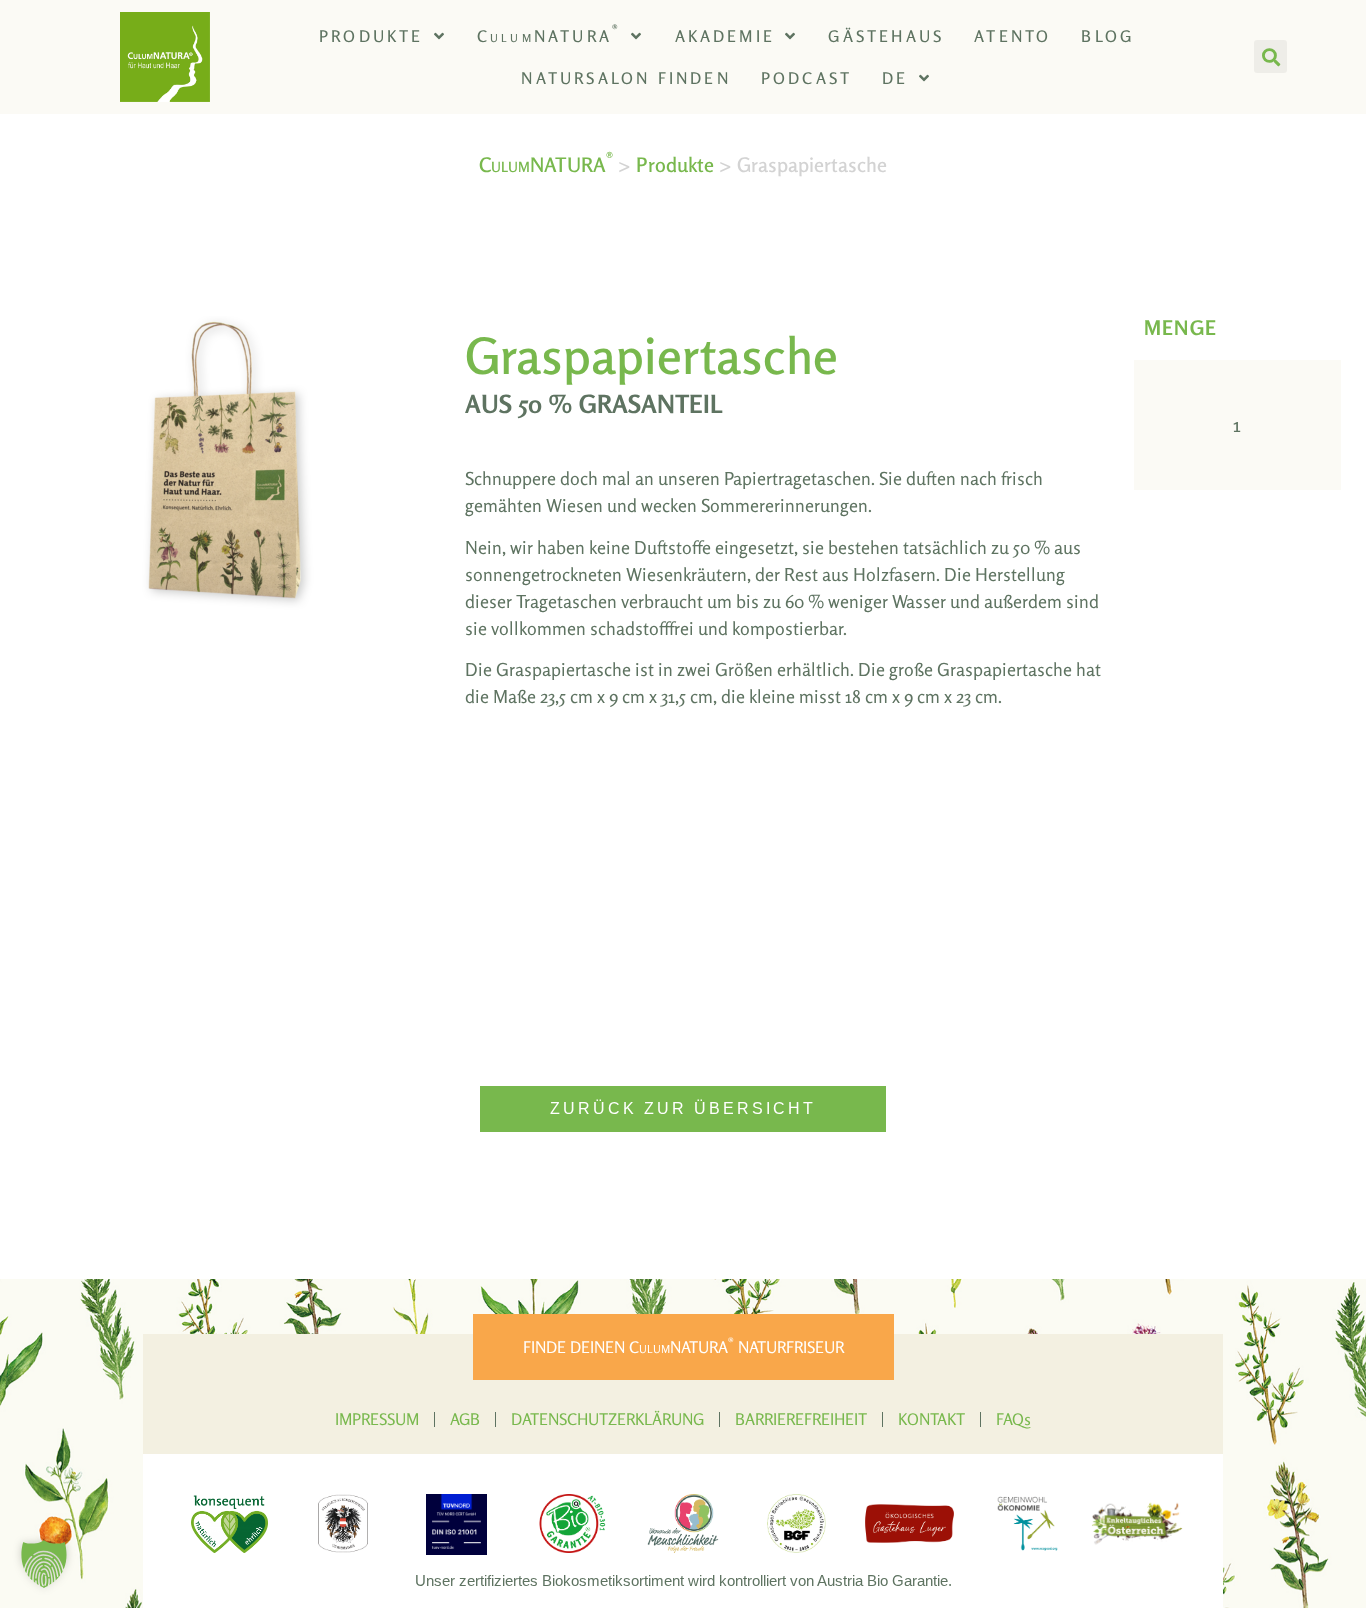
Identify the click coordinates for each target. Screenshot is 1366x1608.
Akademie (725, 36)
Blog (1107, 36)
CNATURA (549, 34)
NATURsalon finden (625, 78)
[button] (1270, 56)
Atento (1012, 36)
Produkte (371, 36)
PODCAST (806, 78)
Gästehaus (886, 36)
